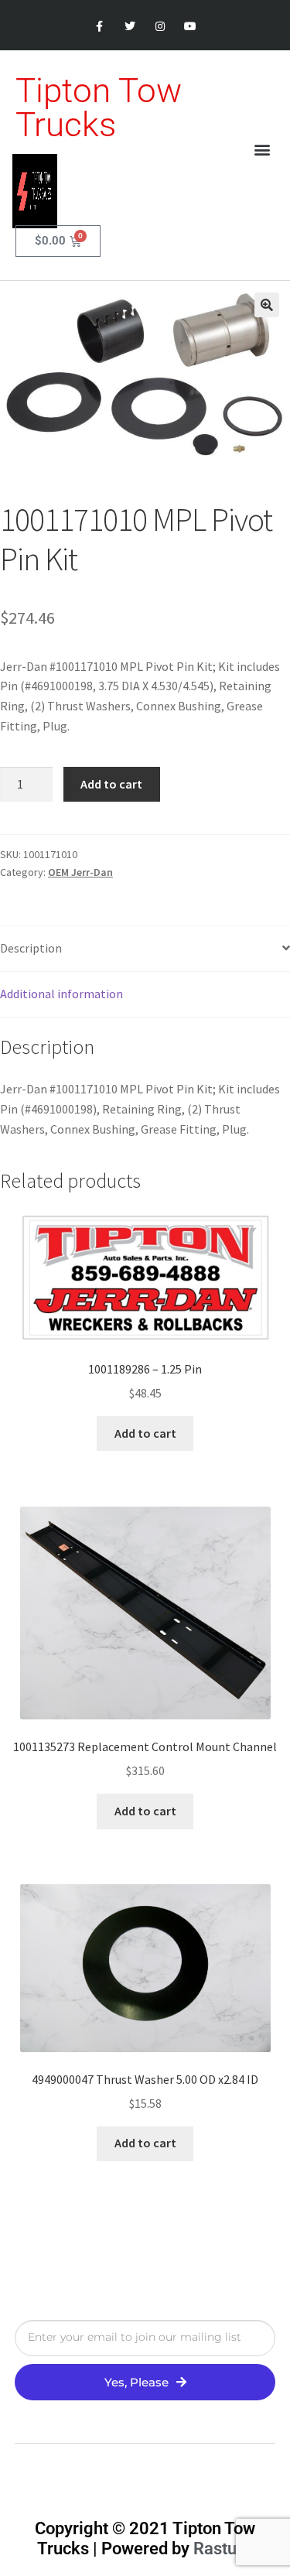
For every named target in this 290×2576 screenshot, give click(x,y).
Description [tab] (31, 948)
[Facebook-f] (99, 27)
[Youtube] (191, 27)
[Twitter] (130, 27)
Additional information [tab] (61, 994)
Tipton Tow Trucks (99, 108)
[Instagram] (160, 27)
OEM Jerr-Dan (80, 872)
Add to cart (111, 784)
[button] (262, 150)
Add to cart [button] (145, 1433)
